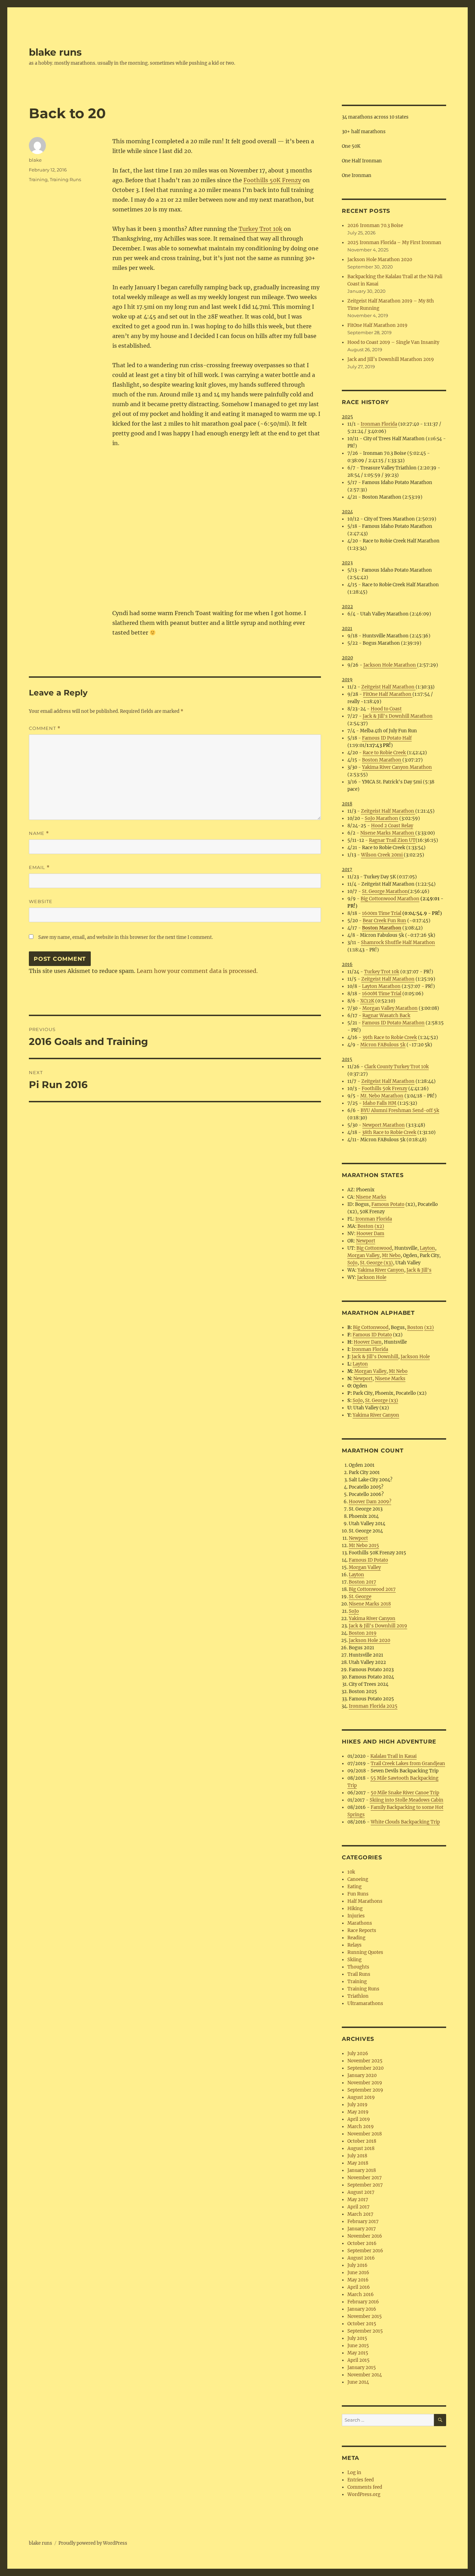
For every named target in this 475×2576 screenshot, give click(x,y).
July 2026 (358, 2054)
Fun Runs (358, 1894)
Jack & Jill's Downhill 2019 (378, 1626)
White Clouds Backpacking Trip (405, 1822)
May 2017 (358, 2200)
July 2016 (357, 2265)
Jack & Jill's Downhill (375, 1357)
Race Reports (362, 1930)
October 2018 (362, 2141)
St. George (360, 1597)
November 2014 (365, 2375)
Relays (355, 1945)
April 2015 (359, 2360)
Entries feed (361, 2480)
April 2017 (359, 2207)
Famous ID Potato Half (387, 738)
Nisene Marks (371, 1197)
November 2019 (365, 2083)
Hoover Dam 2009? (370, 1502)
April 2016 (359, 2287)
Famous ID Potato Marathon (393, 1023)
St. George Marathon (385, 891)
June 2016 (358, 2273)
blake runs (55, 52)
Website (41, 901)
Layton (427, 1248)
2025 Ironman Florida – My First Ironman (394, 243)
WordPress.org (364, 2494)
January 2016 (362, 2309)
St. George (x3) (376, 1263)
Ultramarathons (365, 2003)
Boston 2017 (363, 1582)
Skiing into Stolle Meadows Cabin (406, 1800)
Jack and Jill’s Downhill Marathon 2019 (391, 359)
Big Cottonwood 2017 (372, 1589)
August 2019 (361, 2097)
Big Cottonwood (374, 1248)
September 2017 (365, 2185)
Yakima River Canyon (381, 1270)
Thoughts (358, 1967)
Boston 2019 (363, 1633)
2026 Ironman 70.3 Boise (375, 226)
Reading (356, 1938)
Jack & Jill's (419, 1270)
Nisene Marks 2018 (370, 1604)
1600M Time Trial (382, 994)
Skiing (355, 1960)
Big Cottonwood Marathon (390, 899)
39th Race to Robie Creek (390, 1037)
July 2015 (357, 2338)
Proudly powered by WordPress (93, 2543)
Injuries (356, 1916)
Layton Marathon (381, 986)
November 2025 (365, 2061)
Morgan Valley (363, 1255)
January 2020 (362, 2075)
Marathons (360, 1923)
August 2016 (361, 2258)
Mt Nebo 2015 (364, 1545)
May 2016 (358, 2280)
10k (351, 1872)
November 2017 (365, 2178)
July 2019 (357, 2105)
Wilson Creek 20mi (382, 855)
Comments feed (365, 2487)
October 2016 (362, 2243)
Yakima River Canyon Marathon (397, 767)
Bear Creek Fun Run (384, 921)
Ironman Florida (379, 424)
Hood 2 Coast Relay (392, 826)
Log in (354, 2473)
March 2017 (360, 2214)
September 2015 (365, 2331)
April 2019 (359, 2119)
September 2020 (365, 2068)
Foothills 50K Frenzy (272, 180)
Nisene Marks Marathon (388, 833)
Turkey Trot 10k (260, 229)
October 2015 (362, 2324)
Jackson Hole (372, 1277)
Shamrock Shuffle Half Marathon (398, 943)
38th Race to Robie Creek (389, 1132)
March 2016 (361, 2295)
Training (38, 179)
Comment (45, 728)
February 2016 (363, 2302)
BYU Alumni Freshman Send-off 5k (400, 1110)
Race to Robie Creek (385, 753)
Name (39, 833)
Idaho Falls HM (380, 1103)
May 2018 (358, 2163)
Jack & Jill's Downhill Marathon (398, 716)
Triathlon (358, 1996)
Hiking (355, 1909)
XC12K (367, 1001)
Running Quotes (365, 1952)
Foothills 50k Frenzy (384, 1089)
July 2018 (357, 2156)
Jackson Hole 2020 (369, 1640)
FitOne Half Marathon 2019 (377, 325)
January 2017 (362, 2229)
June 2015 (358, 2346)
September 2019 (365, 2090)
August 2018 (361, 2148)
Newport (366, 1241)
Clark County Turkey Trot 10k (397, 1067)
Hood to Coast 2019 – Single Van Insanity (393, 342)
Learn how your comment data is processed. (197, 971)
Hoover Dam (370, 1234)
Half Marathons (365, 1901)
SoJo (352, 1263)
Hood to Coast (386, 709)
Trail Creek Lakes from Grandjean (408, 1764)
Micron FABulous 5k (383, 1045)
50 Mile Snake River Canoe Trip (405, 1793)
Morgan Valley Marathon (390, 1008)
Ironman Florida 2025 (373, 1706)
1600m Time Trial (382, 913)
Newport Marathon (384, 1125)
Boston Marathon (382, 760)
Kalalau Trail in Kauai (393, 1756)
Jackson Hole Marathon (390, 665)
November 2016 (365, 2236)
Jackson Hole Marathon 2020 (380, 260)
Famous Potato (388, 1204)
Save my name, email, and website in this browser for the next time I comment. (126, 937)
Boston (365, 1226)
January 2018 (362, 2170)
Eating (355, 1887)
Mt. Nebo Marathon (382, 1096)
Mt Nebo (391, 1255)
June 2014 (358, 2382)
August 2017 (361, 2192)
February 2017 (363, 2221)
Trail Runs (359, 1974)
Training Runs (65, 179)
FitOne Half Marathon (388, 694)
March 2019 (361, 2127)
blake (35, 160)
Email (39, 867)
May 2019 (358, 2112)
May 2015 (358, 2353)
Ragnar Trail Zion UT (392, 840)
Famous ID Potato (372, 1335)
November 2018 (365, 2134)
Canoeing (358, 1879)
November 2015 (365, 2316)
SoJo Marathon (381, 818)
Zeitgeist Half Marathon (388, 687)
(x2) (379, 1226)
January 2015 (362, 2368)
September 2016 (365, 2251)
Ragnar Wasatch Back (386, 1016)
